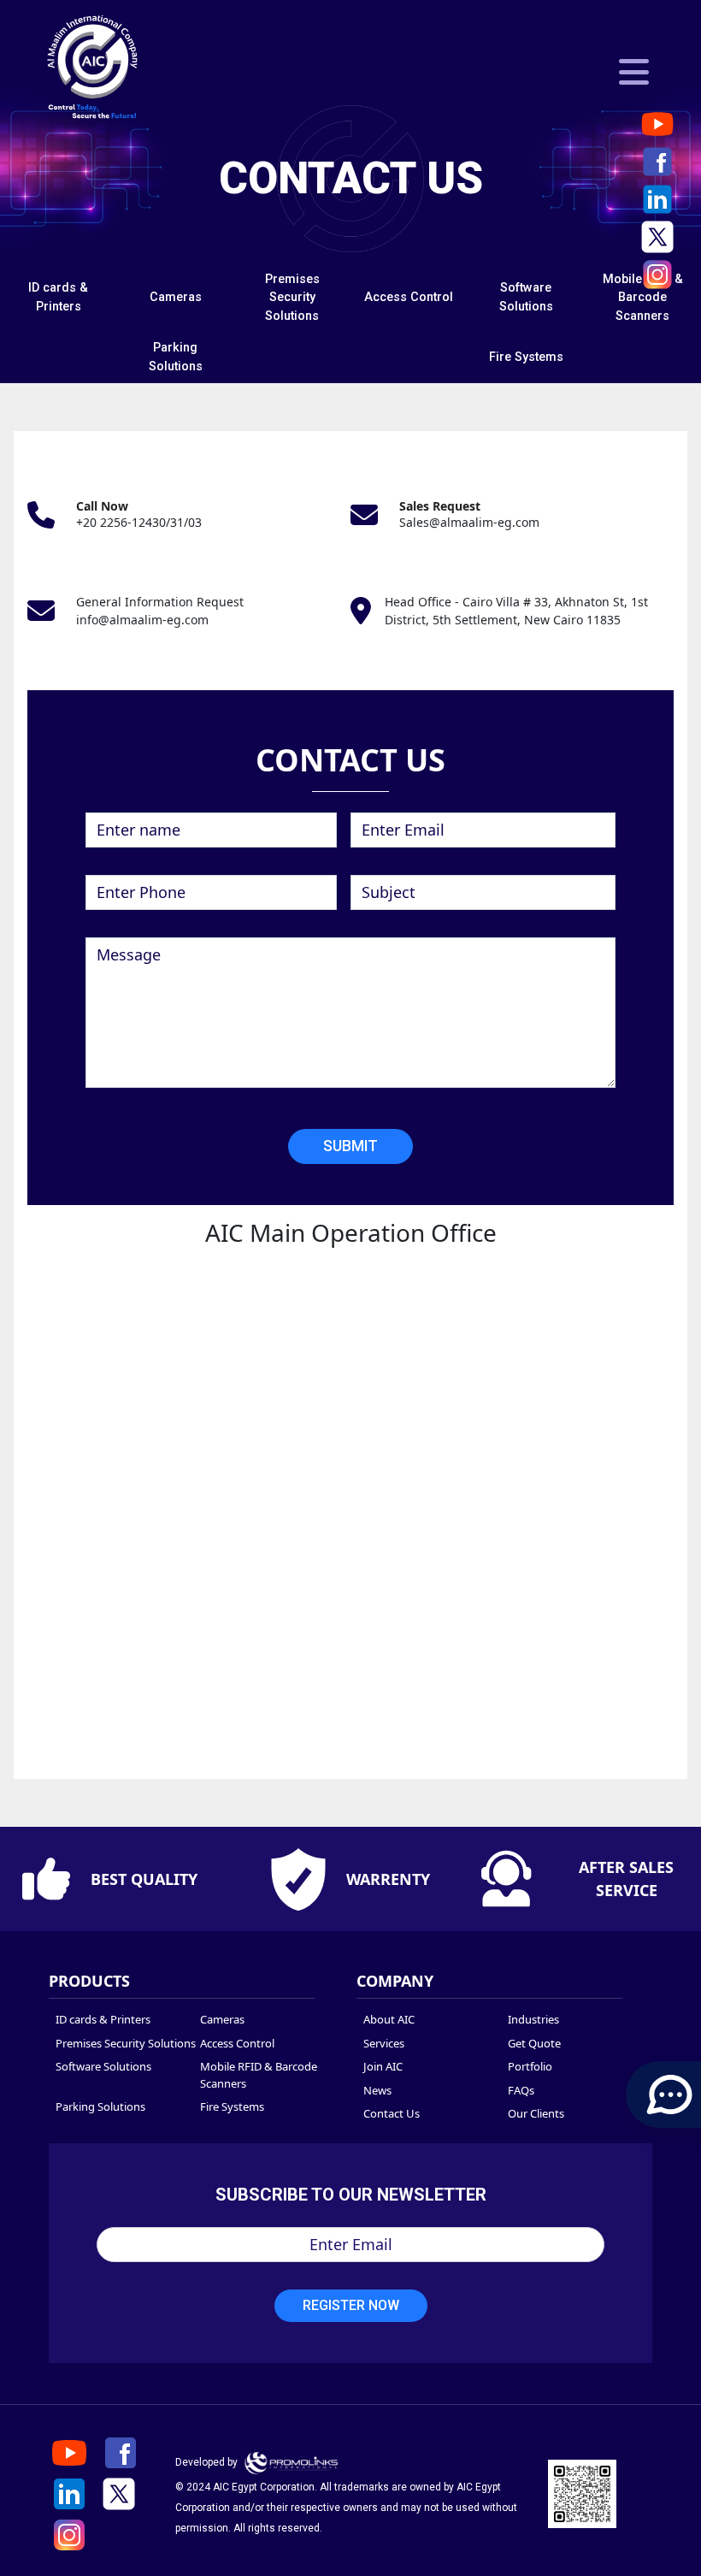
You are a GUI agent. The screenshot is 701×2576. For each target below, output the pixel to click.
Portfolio (530, 2066)
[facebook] (657, 162)
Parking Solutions (100, 2106)
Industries (533, 2019)
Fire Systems (526, 357)
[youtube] (657, 124)
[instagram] (657, 275)
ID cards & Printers (103, 2019)
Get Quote (534, 2043)
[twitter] (657, 237)
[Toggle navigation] (634, 72)
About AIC (389, 2019)
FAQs (521, 2090)
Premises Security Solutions (292, 298)
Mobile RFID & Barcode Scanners (643, 298)
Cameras (176, 297)
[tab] (59, 298)
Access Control (409, 297)
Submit (350, 1146)
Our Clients (536, 2113)
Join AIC (383, 2066)
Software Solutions (103, 2066)
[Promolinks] (292, 2462)
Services (384, 2043)
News (377, 2090)
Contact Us (392, 2113)
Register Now (351, 2305)
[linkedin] (657, 199)
